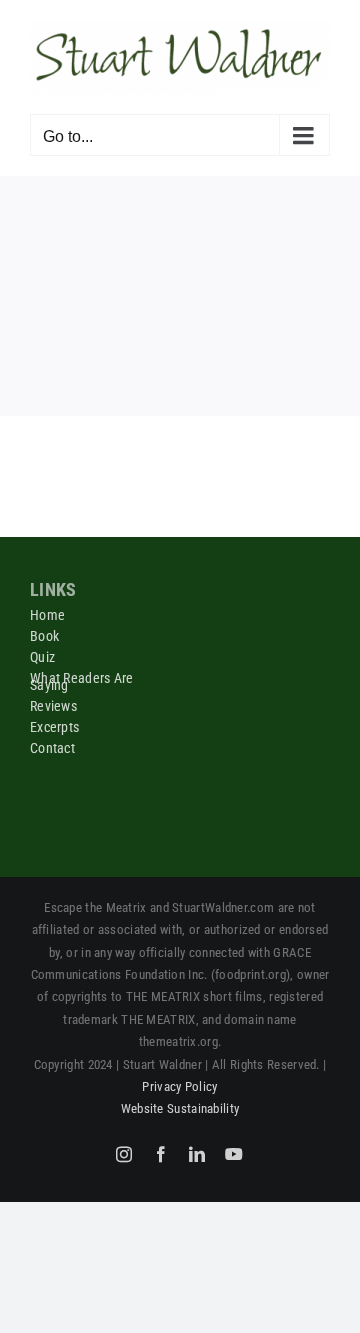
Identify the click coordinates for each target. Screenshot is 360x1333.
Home (47, 615)
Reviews (53, 706)
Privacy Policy (179, 1086)
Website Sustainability (180, 1108)
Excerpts (54, 727)
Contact (52, 748)
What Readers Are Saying (82, 681)
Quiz (42, 657)
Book (44, 636)
